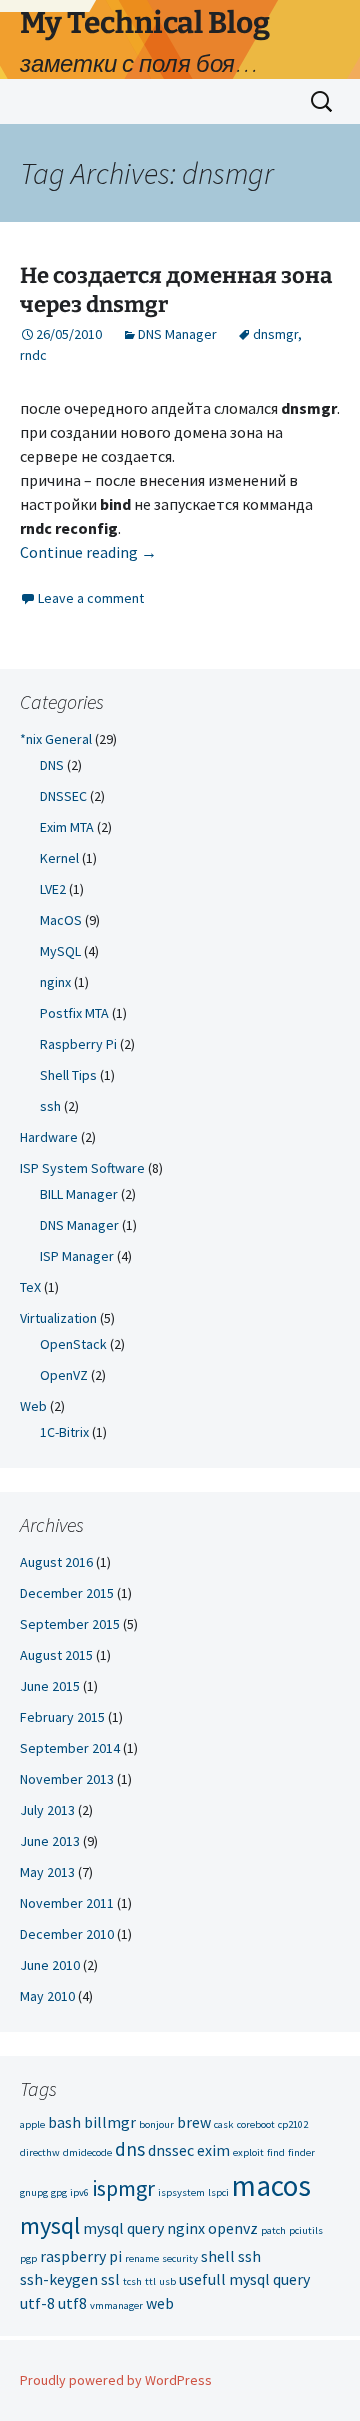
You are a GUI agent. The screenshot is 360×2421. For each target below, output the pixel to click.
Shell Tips (68, 1075)
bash (64, 2122)
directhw (40, 2152)
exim (213, 2150)
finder (301, 2152)
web (160, 2303)
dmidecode (87, 2152)
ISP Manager (77, 1256)
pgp (28, 2258)
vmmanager (116, 2305)
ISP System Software (82, 1168)
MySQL (60, 951)
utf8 (72, 2303)
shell (218, 2256)
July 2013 (47, 1810)
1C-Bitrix (64, 1432)
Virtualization (58, 1318)
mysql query (123, 2228)
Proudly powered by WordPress (116, 2380)
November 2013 (67, 1779)
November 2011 (67, 1903)
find (276, 2152)
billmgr (110, 2122)
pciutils (306, 2230)
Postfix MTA (74, 1013)
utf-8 (37, 2303)
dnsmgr (275, 334)
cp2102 (293, 2124)
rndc (33, 355)
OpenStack (73, 1344)
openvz (233, 2228)
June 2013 (50, 1841)
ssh (50, 1106)
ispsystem (181, 2192)
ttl (150, 2281)
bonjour (156, 2124)
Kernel (59, 858)
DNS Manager (177, 334)
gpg (59, 2192)
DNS (52, 765)
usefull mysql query (244, 2279)
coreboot (256, 2124)
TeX (30, 1287)
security (180, 2258)
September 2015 (70, 1624)
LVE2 (53, 889)
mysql (50, 2225)
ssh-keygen (59, 2279)
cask (224, 2124)
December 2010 (67, 1934)
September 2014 (70, 1748)
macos (271, 2185)
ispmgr (123, 2188)
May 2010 (47, 1996)
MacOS (61, 920)
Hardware (49, 1137)
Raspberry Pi (78, 1044)
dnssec (171, 2150)
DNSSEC (63, 796)
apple (32, 2124)
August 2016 (56, 1562)
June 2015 (50, 1686)
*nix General (56, 739)
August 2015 (56, 1655)
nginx (55, 982)
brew (194, 2122)
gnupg (34, 2192)
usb (167, 2281)
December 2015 (67, 1593)
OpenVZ (64, 1375)
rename (142, 2258)
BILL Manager (79, 1194)
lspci (218, 2192)
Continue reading (88, 552)
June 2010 (50, 1965)
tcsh (132, 2281)
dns (130, 2149)
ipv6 (79, 2192)
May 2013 (47, 1872)
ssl (110, 2279)
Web (33, 1406)
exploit (248, 2152)
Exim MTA (67, 827)
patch (273, 2230)
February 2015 (62, 1717)
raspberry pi (81, 2256)
